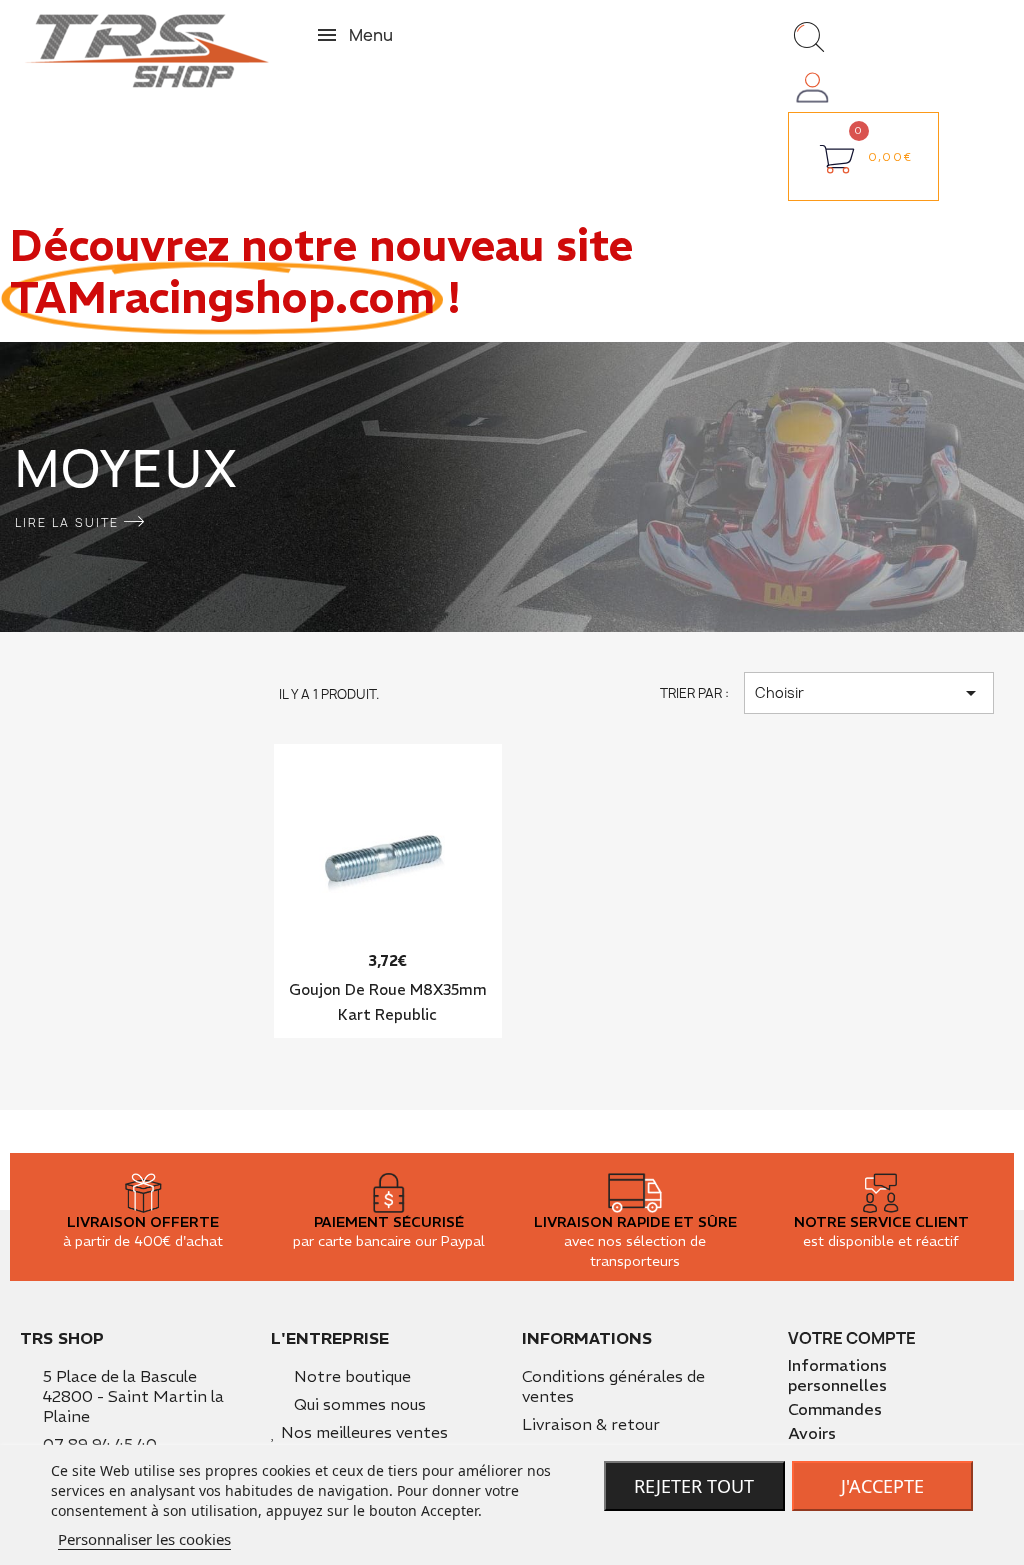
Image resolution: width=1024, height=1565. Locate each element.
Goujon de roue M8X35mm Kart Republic (388, 1002)
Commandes (835, 1409)
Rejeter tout (694, 1486)
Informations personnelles (837, 1375)
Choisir (869, 693)
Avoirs (812, 1433)
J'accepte (882, 1486)
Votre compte (852, 1338)
